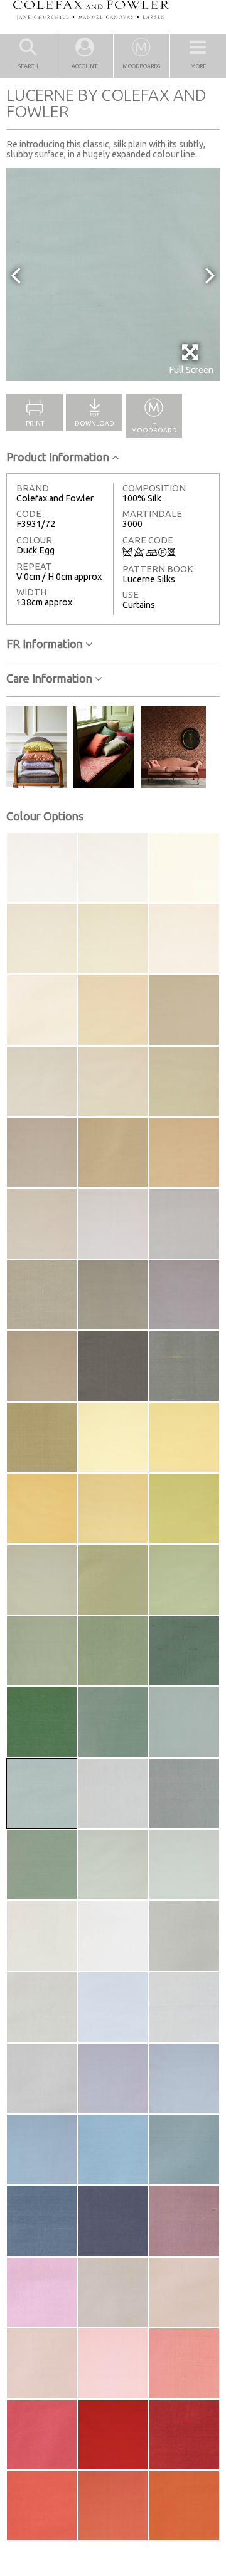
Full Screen (191, 370)
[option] (113, 275)
